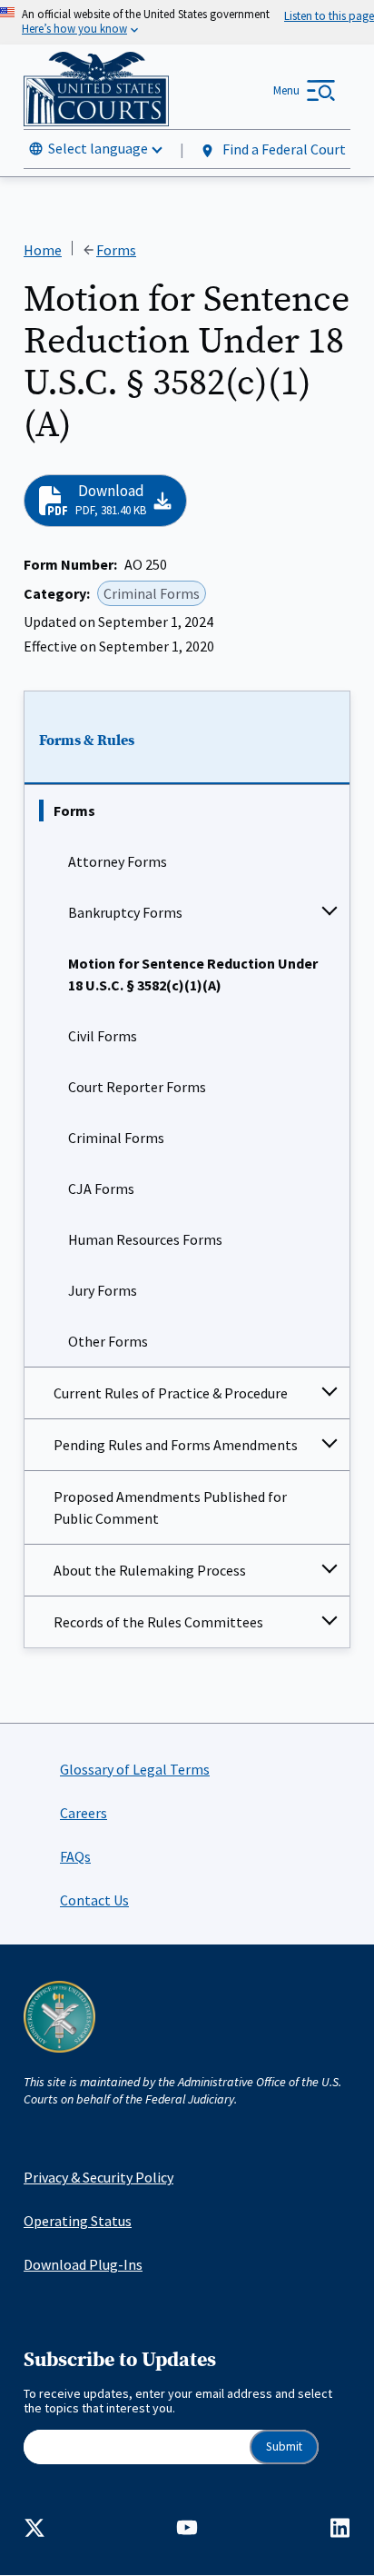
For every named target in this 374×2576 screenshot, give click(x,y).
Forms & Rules (87, 741)
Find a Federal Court (283, 149)
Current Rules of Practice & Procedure (171, 1393)
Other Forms (108, 1341)
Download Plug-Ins (83, 2264)
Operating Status (78, 2221)
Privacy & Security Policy (98, 2177)
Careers (84, 1813)
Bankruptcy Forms (125, 912)
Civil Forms (103, 1036)
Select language (98, 148)
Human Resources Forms (145, 1239)
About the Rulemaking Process (150, 1570)
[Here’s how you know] (187, 22)
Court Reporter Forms (137, 1087)
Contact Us (94, 1900)
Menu (286, 90)
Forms (74, 811)
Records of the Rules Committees (158, 1622)
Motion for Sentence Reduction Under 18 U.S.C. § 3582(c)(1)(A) (193, 974)
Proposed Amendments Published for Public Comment (170, 1507)
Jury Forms (103, 1290)
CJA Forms (101, 1189)
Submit (284, 2447)
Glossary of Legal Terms (135, 1769)
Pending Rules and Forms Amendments (176, 1445)
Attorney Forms (118, 861)
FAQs (75, 1856)
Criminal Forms (116, 1138)
